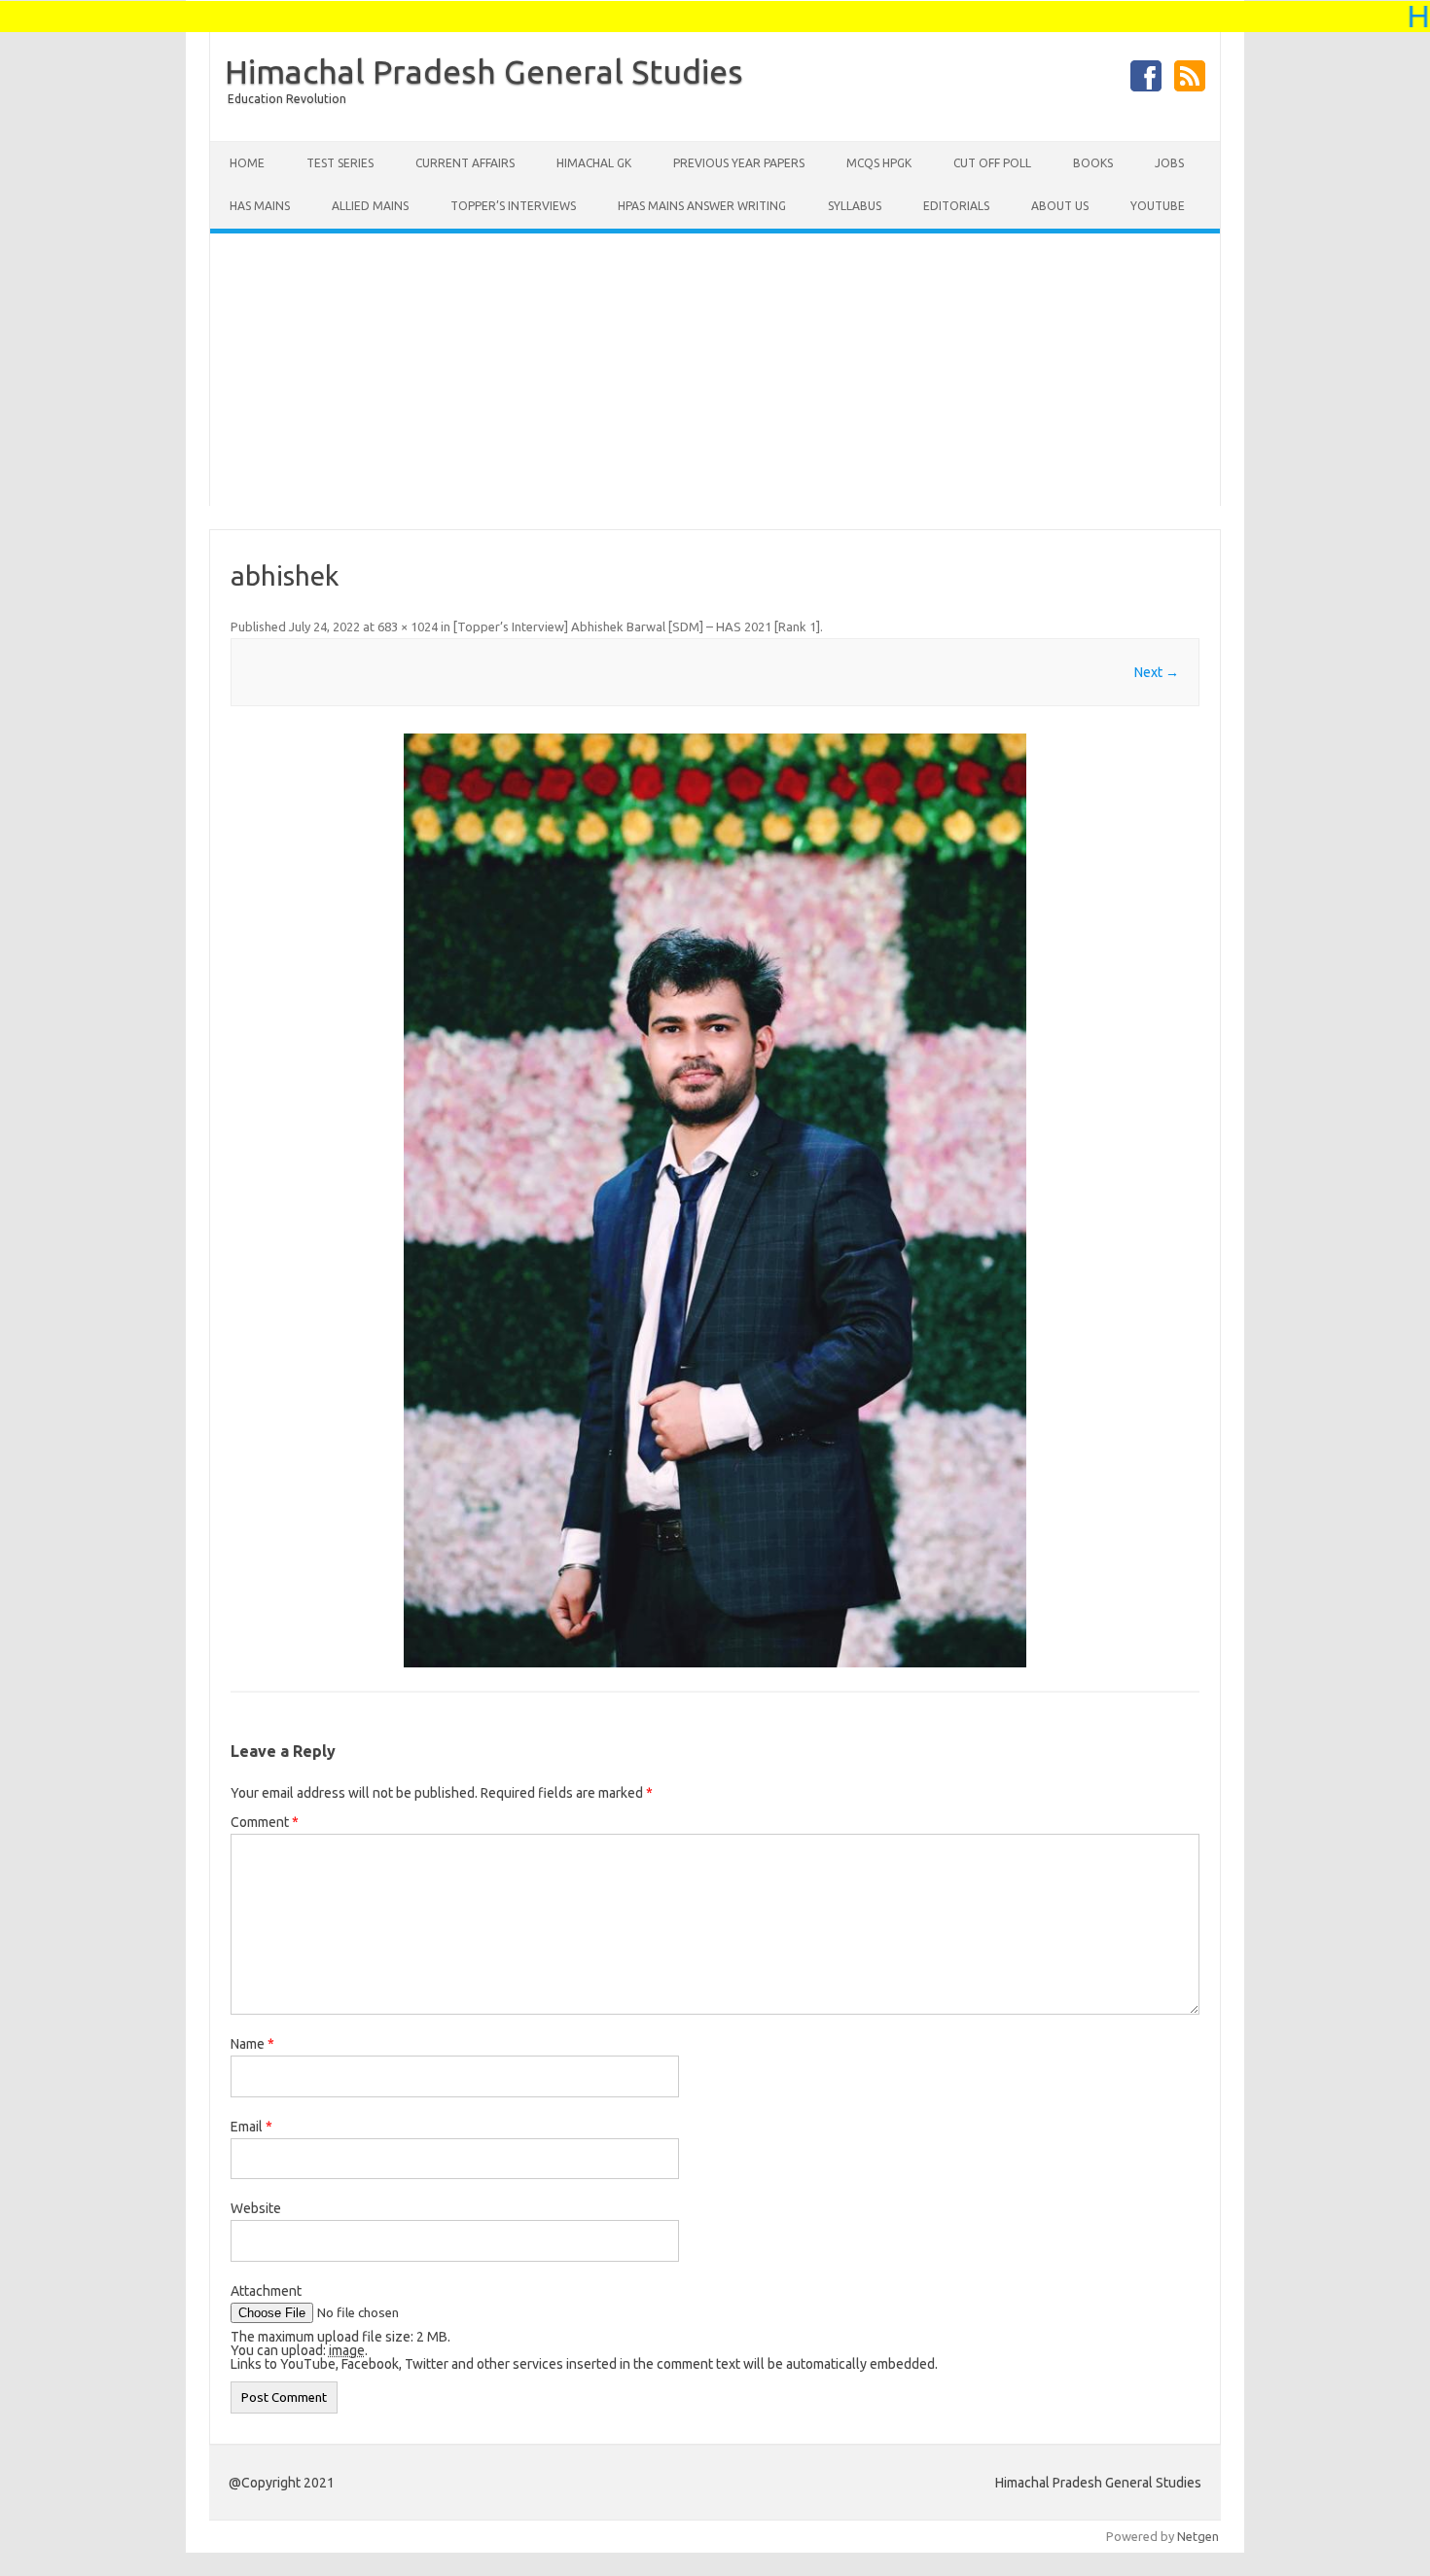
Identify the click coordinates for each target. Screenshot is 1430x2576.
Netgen (1198, 2536)
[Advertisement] (715, 370)
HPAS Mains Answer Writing (702, 206)
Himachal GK (594, 163)
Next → (1157, 672)
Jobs (1169, 163)
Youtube (1158, 206)
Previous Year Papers (739, 163)
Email (251, 2127)
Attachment (266, 2291)
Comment (265, 1822)
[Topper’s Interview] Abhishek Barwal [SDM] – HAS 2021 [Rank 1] (637, 626)
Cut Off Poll (992, 163)
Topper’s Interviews (513, 206)
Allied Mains (370, 206)
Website (256, 2208)
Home (247, 163)
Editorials (956, 206)
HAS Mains (260, 206)
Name (252, 2044)
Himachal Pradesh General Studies (484, 71)
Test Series (340, 163)
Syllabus (855, 206)
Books (1093, 163)
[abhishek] (715, 1200)
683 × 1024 (408, 626)
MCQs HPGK (879, 163)
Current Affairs (465, 163)
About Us (1060, 206)
